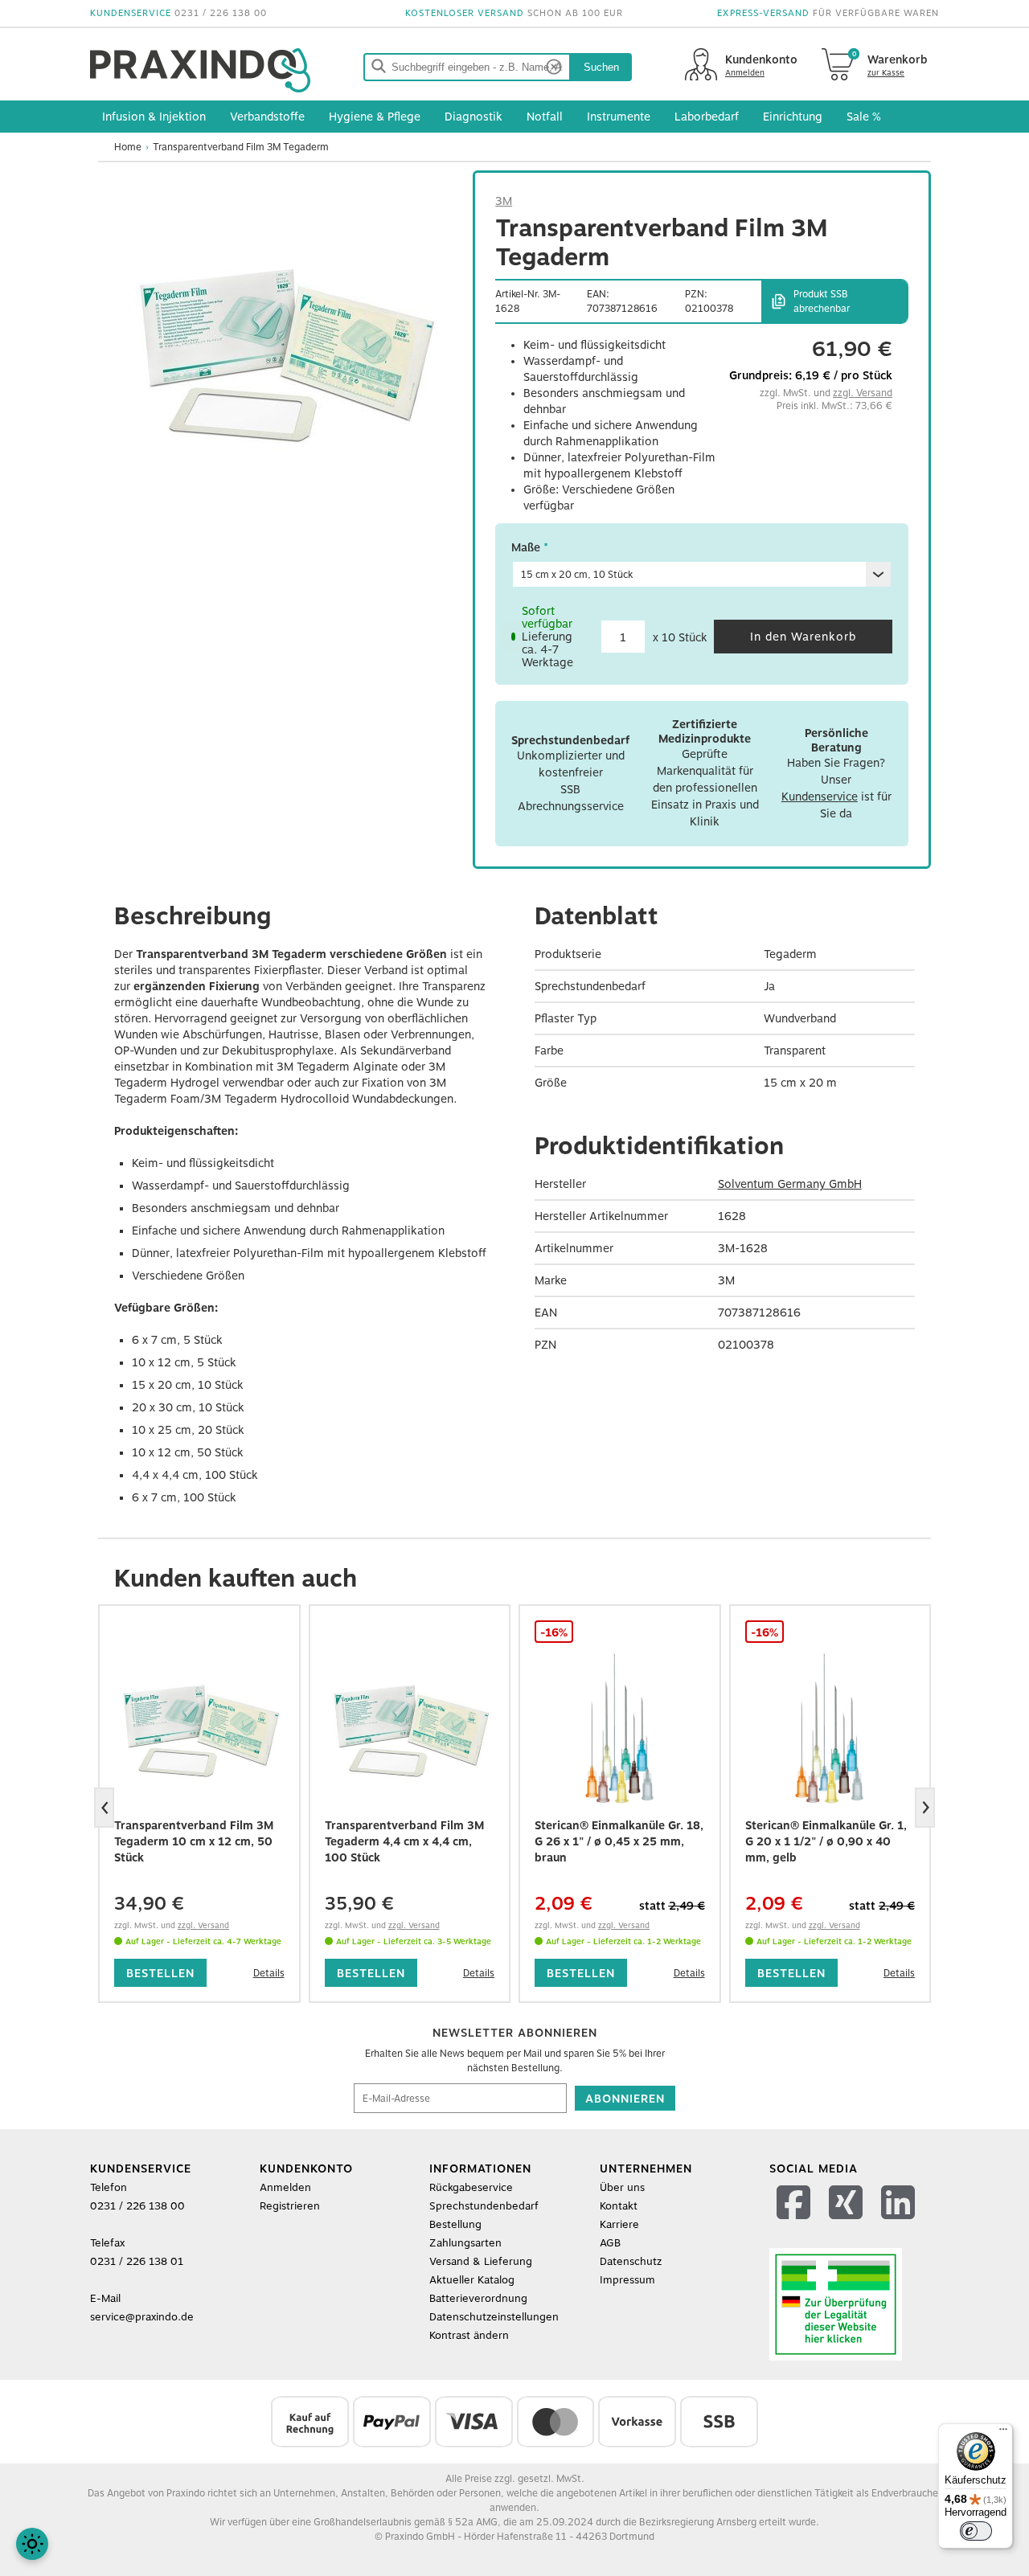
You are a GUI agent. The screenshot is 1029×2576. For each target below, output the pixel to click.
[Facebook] (795, 2223)
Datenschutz (631, 2261)
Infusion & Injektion (154, 117)
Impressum (627, 2280)
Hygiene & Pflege (375, 117)
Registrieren (290, 2206)
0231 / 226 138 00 (221, 13)
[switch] (976, 2531)
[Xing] (848, 2223)
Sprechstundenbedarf (484, 2206)
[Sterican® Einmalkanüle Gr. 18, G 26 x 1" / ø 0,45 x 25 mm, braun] (620, 1729)
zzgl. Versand (863, 393)
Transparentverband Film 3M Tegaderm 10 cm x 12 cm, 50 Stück (194, 1841)
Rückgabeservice (471, 2187)
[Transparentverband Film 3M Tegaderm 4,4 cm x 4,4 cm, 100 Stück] (410, 1729)
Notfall (545, 117)
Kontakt (619, 2206)
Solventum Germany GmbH (790, 1184)
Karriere (619, 2224)
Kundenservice (820, 797)
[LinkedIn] (900, 2223)
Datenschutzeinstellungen (494, 2317)
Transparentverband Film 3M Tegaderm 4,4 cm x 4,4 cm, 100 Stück (404, 1841)
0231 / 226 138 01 (137, 2261)
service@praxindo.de (142, 2317)
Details (269, 1973)
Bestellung (455, 2224)
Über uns (622, 2187)
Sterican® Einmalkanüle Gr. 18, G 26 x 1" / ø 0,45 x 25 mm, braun (619, 1841)
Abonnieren (625, 2099)
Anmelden (285, 2187)
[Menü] (1003, 2433)
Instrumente (619, 117)
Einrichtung (793, 117)
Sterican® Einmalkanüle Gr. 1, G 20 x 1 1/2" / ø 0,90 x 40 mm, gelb (826, 1841)
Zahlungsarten (465, 2243)
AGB (610, 2243)
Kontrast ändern (469, 2335)
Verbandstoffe (267, 117)
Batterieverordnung (478, 2298)
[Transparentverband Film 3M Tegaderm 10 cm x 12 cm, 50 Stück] (199, 1729)
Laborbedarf (707, 117)
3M (504, 201)
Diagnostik (474, 117)
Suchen (601, 67)
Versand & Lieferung (481, 2261)
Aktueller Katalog (472, 2280)
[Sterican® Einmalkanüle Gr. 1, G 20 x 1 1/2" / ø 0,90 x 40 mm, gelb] (830, 1729)
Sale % (864, 117)
